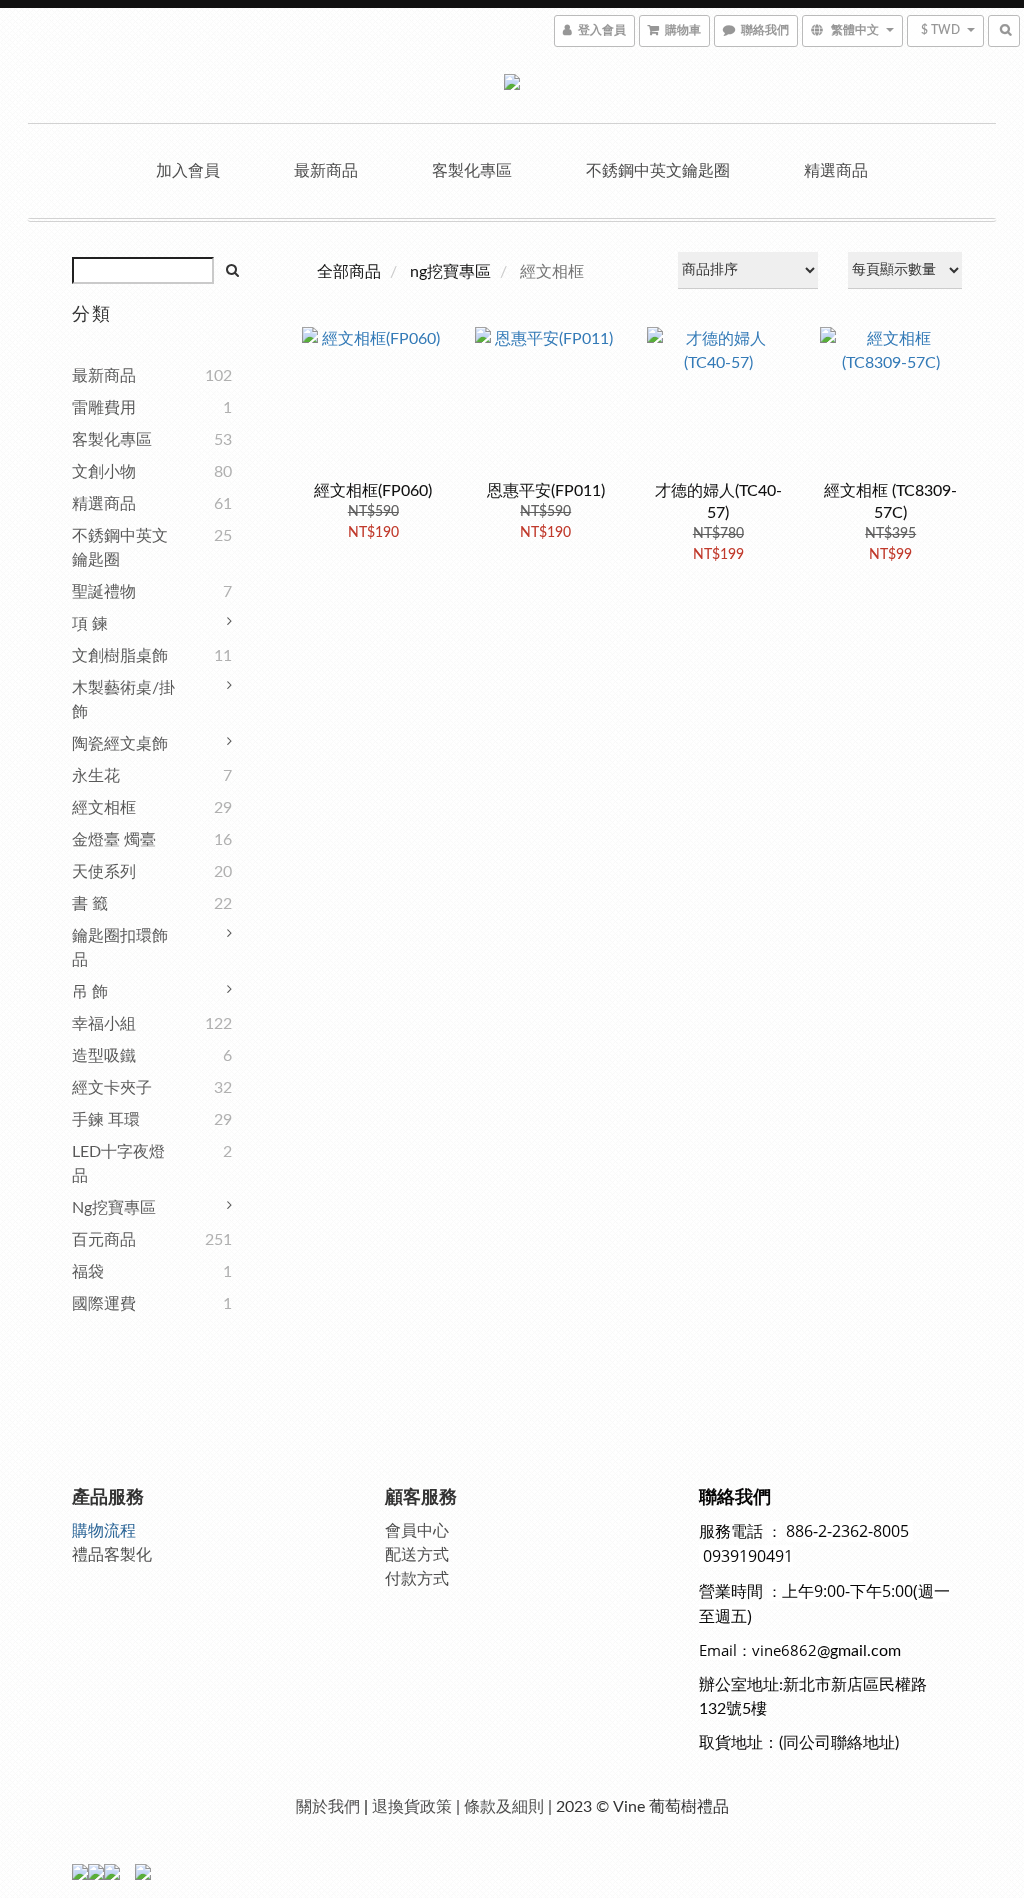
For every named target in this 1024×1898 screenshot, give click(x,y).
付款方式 (417, 1579)
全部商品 (349, 272)
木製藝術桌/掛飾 (123, 700)
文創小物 (104, 472)
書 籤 (90, 904)
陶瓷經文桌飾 (120, 744)
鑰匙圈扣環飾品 (120, 948)
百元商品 (104, 1240)
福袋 (88, 1272)
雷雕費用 (104, 408)
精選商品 (836, 171)
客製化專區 (472, 171)
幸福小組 (104, 1024)
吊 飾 (90, 992)
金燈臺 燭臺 (114, 840)
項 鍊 (90, 624)
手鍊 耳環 (106, 1120)
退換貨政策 (412, 1807)
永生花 (96, 776)
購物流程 (104, 1531)
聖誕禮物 (104, 592)
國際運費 (104, 1304)
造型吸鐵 (104, 1056)
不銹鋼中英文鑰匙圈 (658, 171)
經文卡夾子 (112, 1088)
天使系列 (104, 872)
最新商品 (326, 171)
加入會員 (188, 171)
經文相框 (104, 808)
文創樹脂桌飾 (120, 656)
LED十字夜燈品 (118, 1164)
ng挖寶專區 (114, 1208)
